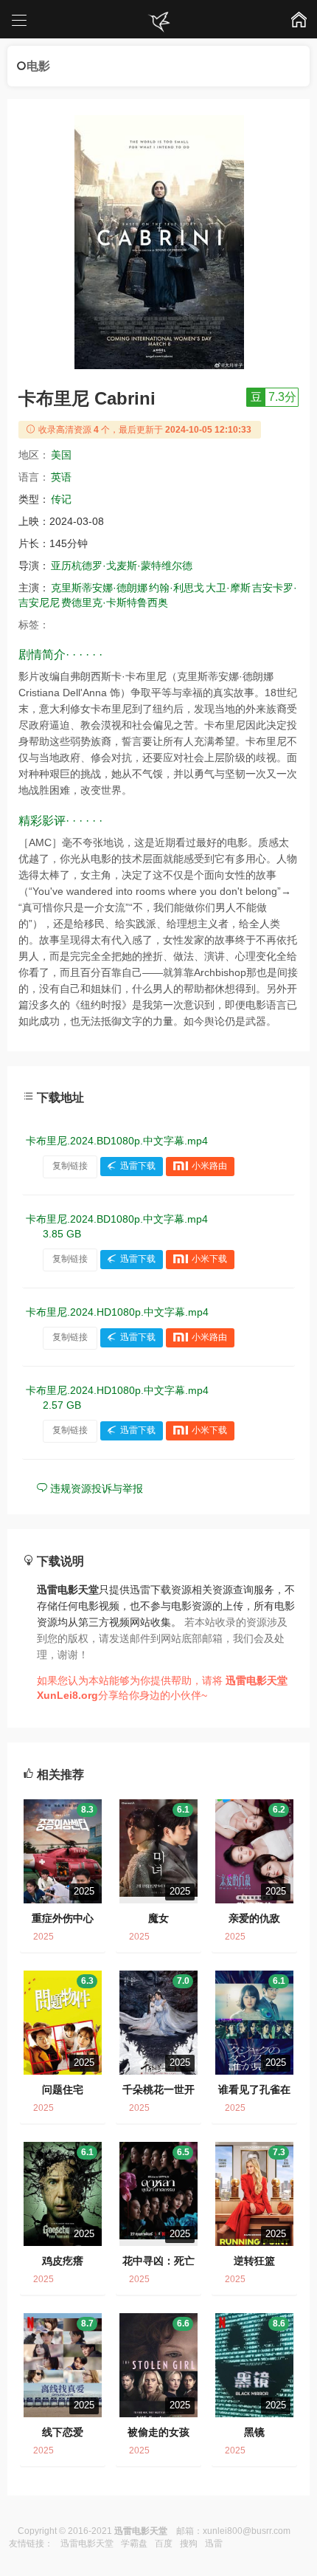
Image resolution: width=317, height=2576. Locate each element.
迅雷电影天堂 (87, 2544)
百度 (164, 2544)
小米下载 (209, 1259)
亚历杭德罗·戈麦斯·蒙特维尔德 (122, 566)
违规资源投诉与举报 (95, 1488)
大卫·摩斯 (228, 588)
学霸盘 (134, 2544)
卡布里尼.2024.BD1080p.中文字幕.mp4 (117, 1141)
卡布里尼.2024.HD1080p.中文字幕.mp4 (117, 1312)
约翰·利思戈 (177, 588)
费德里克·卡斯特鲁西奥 (115, 602)
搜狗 (189, 2544)
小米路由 (209, 1166)
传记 (61, 499)
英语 (61, 477)
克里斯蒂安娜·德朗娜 (99, 588)
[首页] (158, 22)
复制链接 (70, 1166)
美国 (61, 455)
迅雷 (214, 2544)
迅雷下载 (138, 1166)
